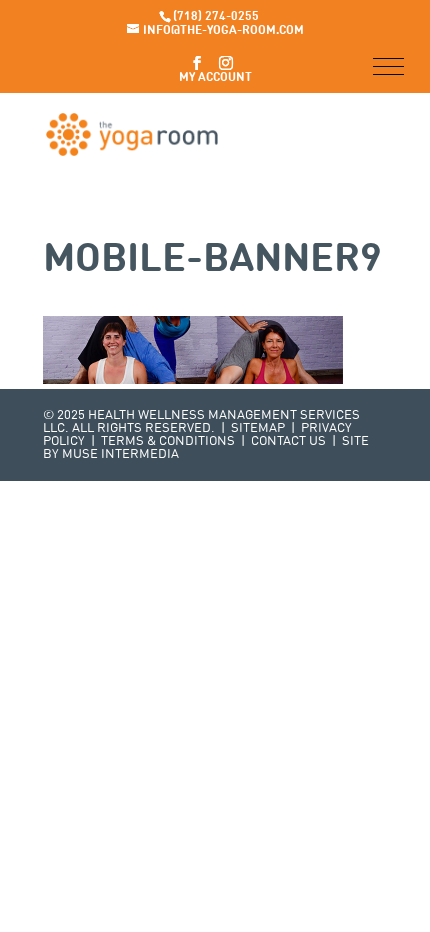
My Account (215, 78)
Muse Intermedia (120, 454)
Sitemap (258, 428)
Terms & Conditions (168, 441)
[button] (388, 66)
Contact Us (288, 441)
